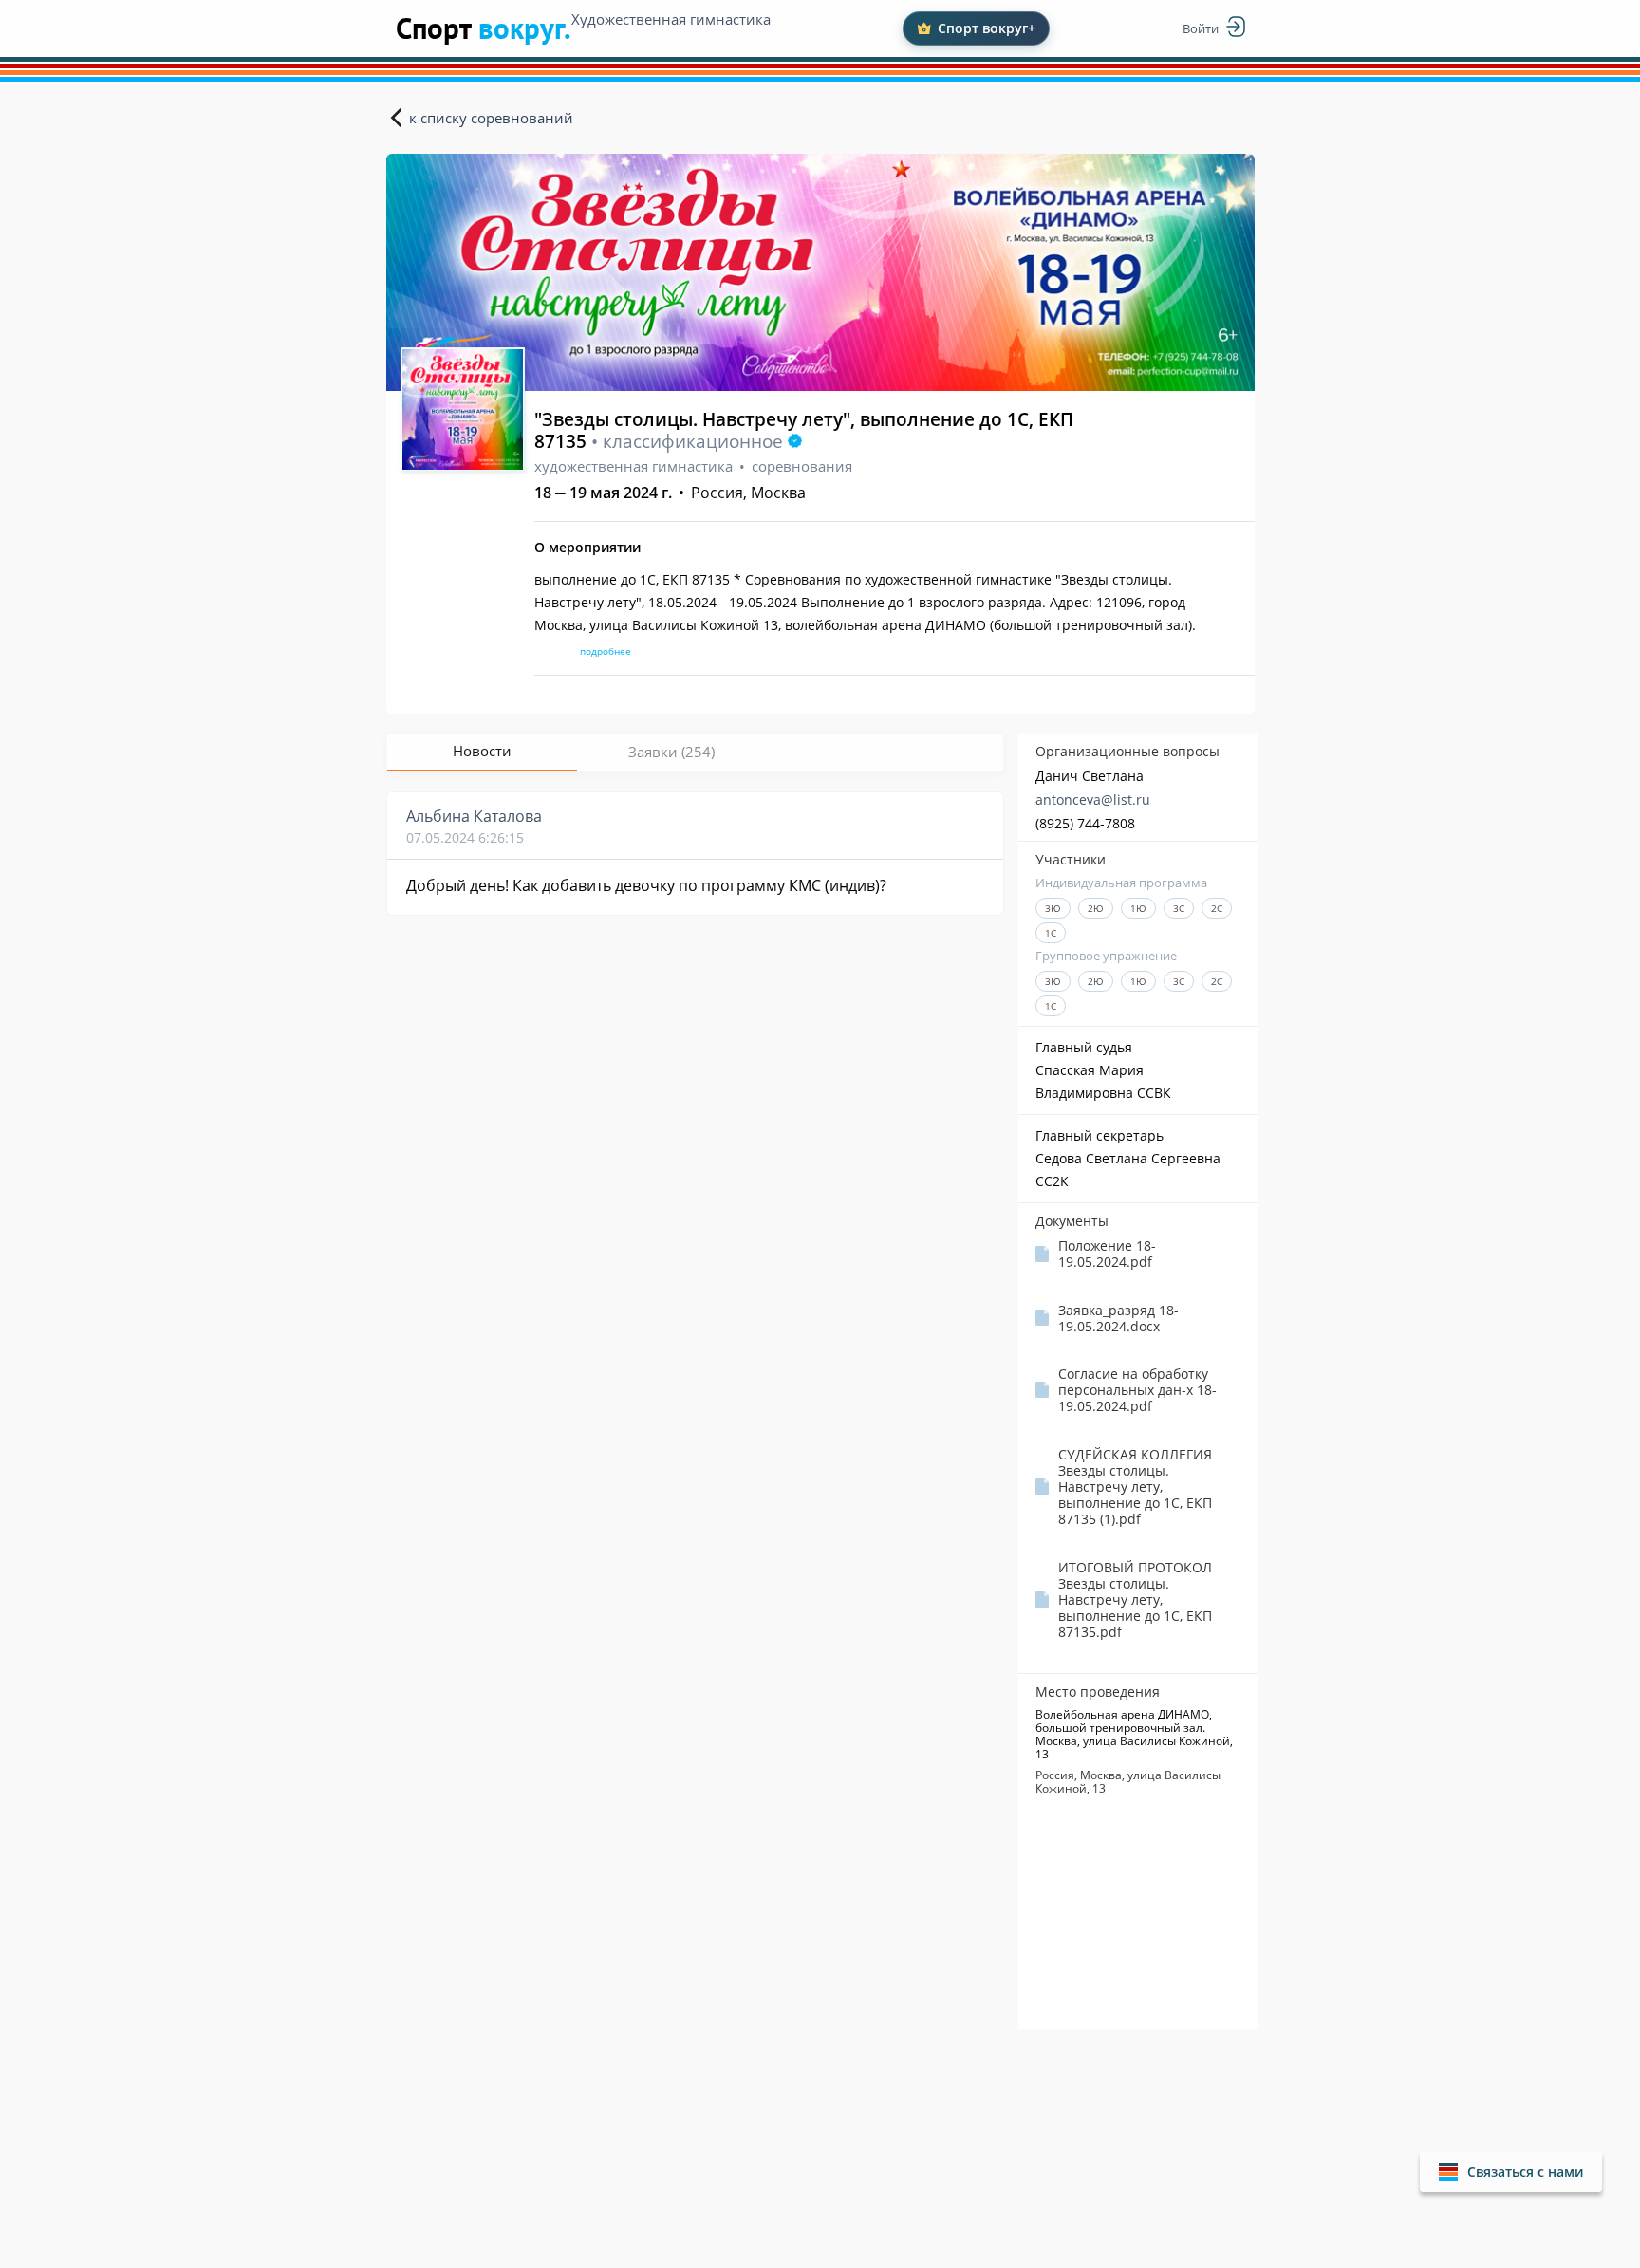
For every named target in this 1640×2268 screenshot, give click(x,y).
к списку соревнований (491, 118)
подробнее (606, 651)
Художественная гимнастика (671, 19)
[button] (1511, 2172)
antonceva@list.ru (1093, 799)
